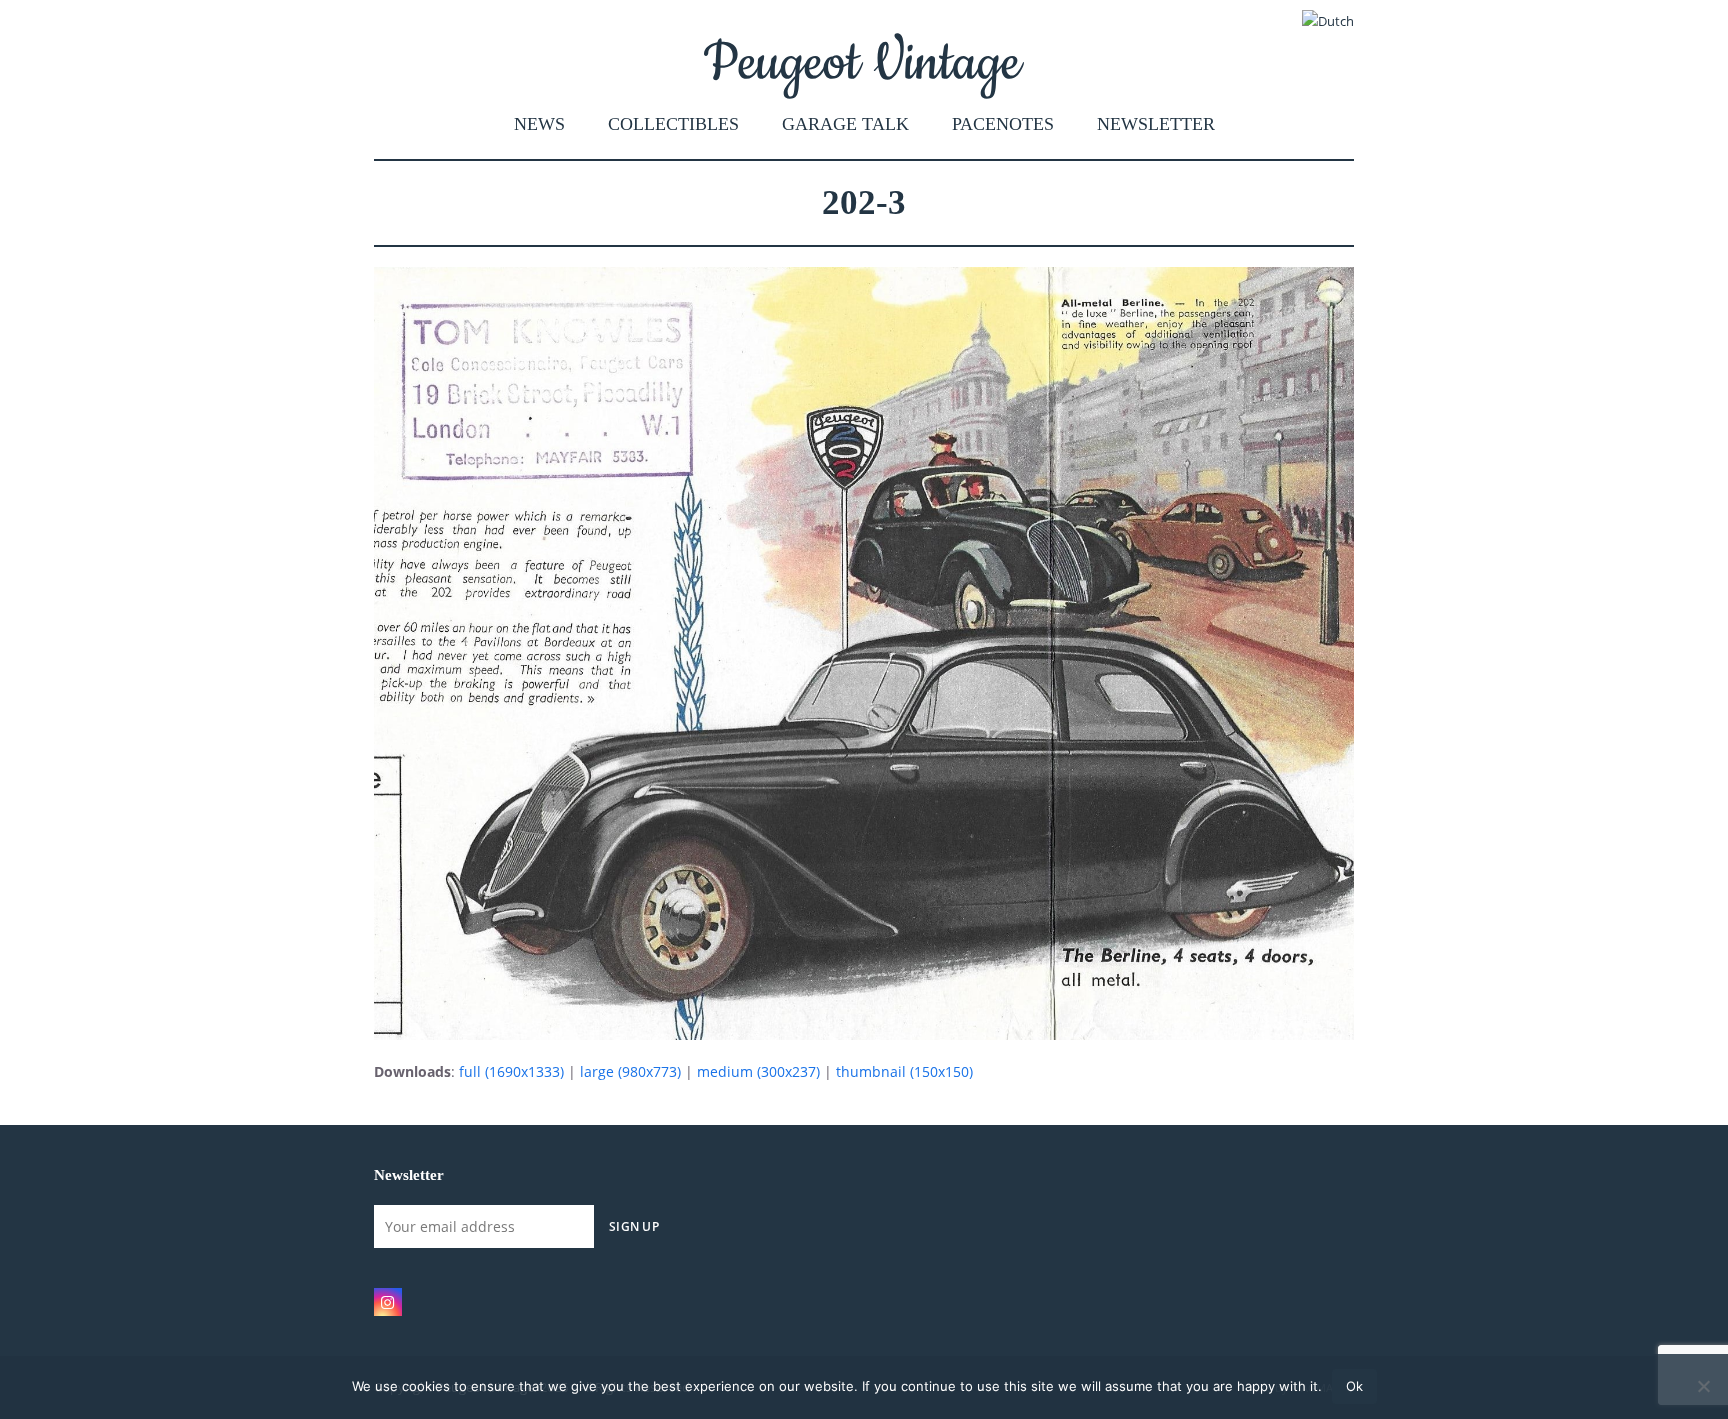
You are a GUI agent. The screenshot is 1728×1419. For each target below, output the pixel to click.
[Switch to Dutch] (1328, 21)
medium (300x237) (758, 1071)
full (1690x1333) (511, 1071)
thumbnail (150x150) (904, 1071)
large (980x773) (630, 1071)
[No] (1703, 1386)
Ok (1354, 1386)
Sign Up (634, 1226)
